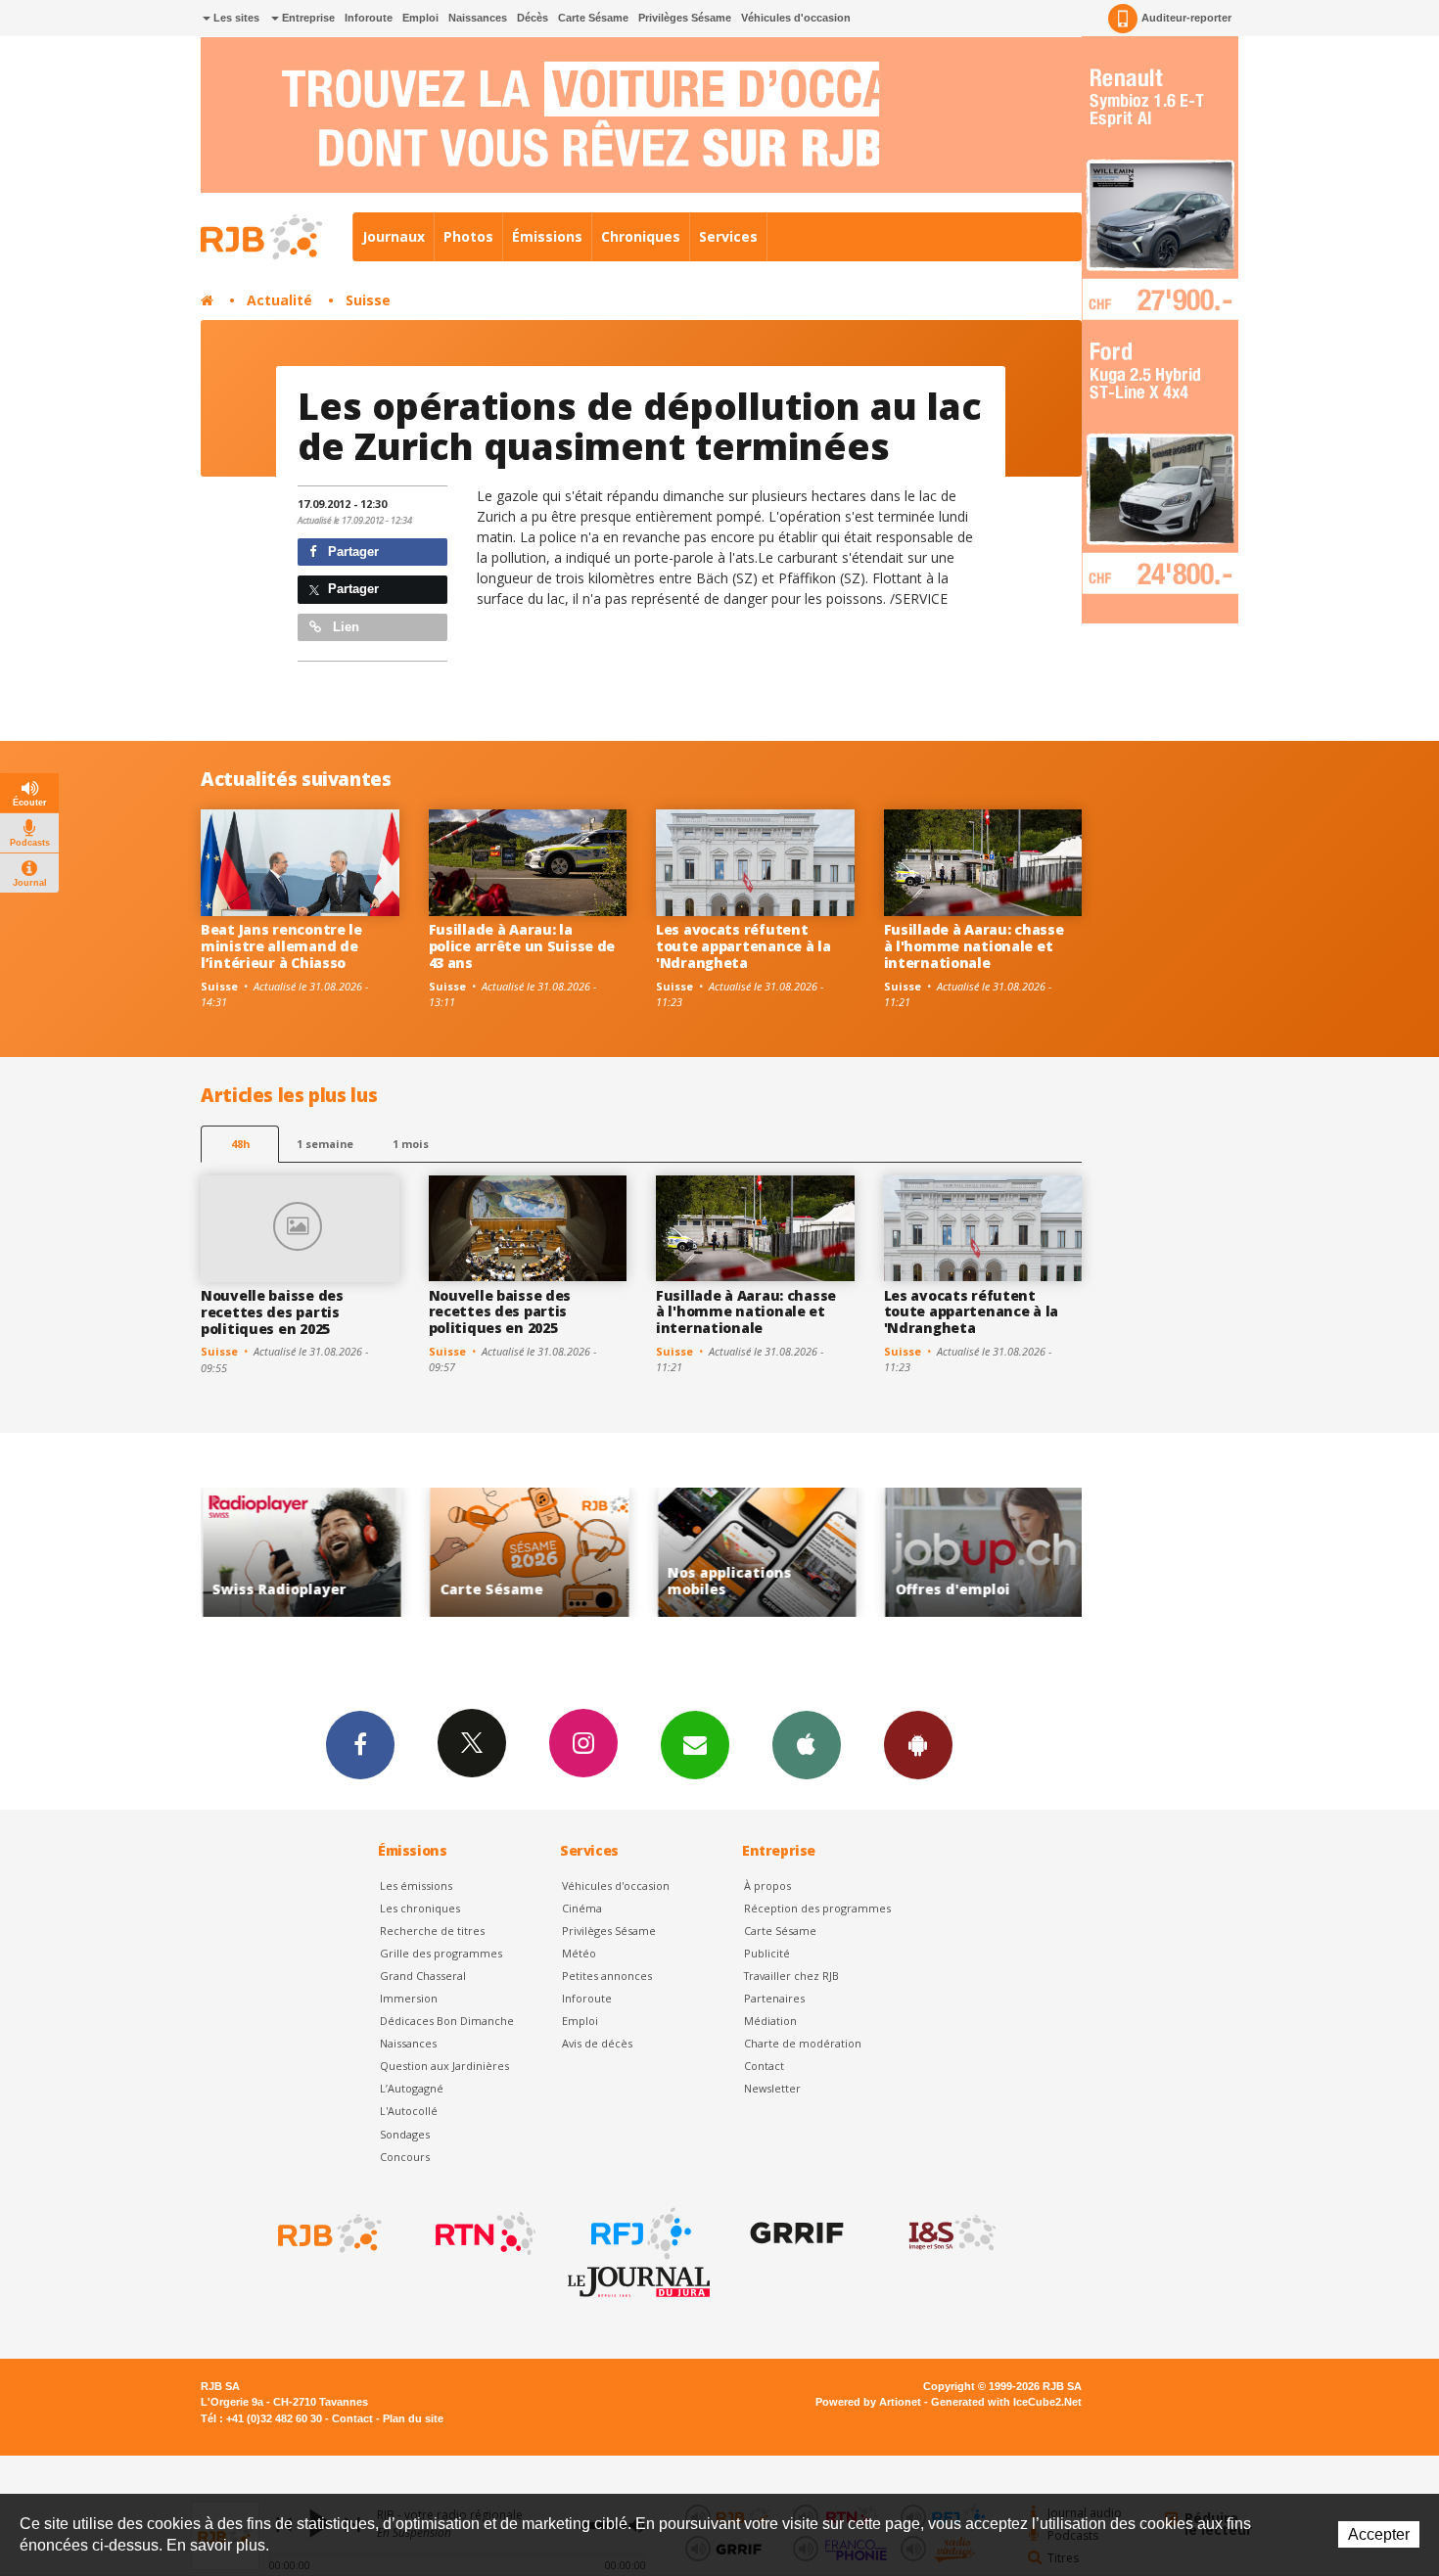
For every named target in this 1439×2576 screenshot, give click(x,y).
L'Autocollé (409, 2111)
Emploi (420, 18)
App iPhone (807, 1745)
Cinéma (582, 1908)
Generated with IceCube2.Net (1006, 2402)
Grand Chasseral (423, 1976)
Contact (764, 2066)
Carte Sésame (593, 18)
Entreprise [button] (307, 18)
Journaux (394, 236)
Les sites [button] (235, 18)
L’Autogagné (412, 2088)
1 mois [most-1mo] (411, 1144)
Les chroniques (420, 1908)
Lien (344, 627)
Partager (351, 552)
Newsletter (772, 2088)
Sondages (405, 2134)
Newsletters (695, 1745)
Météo (579, 1953)
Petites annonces (607, 1976)
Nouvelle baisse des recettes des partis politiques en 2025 (272, 1312)
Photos (468, 236)
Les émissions (416, 1886)
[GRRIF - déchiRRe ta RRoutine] (795, 2233)
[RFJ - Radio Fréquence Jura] (639, 2233)
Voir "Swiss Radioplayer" (289, 1553)
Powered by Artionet (868, 2402)
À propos (767, 1886)
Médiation (770, 2021)
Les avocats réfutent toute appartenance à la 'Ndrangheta (743, 946)
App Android (918, 1745)
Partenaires (774, 1998)
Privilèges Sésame (685, 18)
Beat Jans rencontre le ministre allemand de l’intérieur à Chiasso (281, 946)
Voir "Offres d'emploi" (972, 1553)
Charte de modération (803, 2043)
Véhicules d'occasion (796, 18)
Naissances (478, 18)
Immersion (409, 1998)
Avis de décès (597, 2043)
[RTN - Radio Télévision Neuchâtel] (484, 2233)
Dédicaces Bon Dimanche (447, 2021)
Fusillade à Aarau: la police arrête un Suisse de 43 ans (522, 946)
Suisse (368, 300)
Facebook (360, 1745)
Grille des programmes (441, 1953)
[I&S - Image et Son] (951, 2233)
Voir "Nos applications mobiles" (744, 1553)
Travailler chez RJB (791, 1976)
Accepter (1379, 2534)
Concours (405, 2157)
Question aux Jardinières (444, 2066)
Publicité (767, 1953)
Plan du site (413, 2418)
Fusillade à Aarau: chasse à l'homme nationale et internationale (974, 946)
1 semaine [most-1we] (325, 1144)
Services (728, 236)
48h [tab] (240, 1144)
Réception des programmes (817, 1908)
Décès (533, 18)
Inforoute (369, 18)
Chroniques (641, 236)
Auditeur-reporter (1186, 18)
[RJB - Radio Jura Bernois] (328, 2233)
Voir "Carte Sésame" (516, 1553)
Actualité (279, 300)
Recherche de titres (432, 1931)
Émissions (547, 236)
